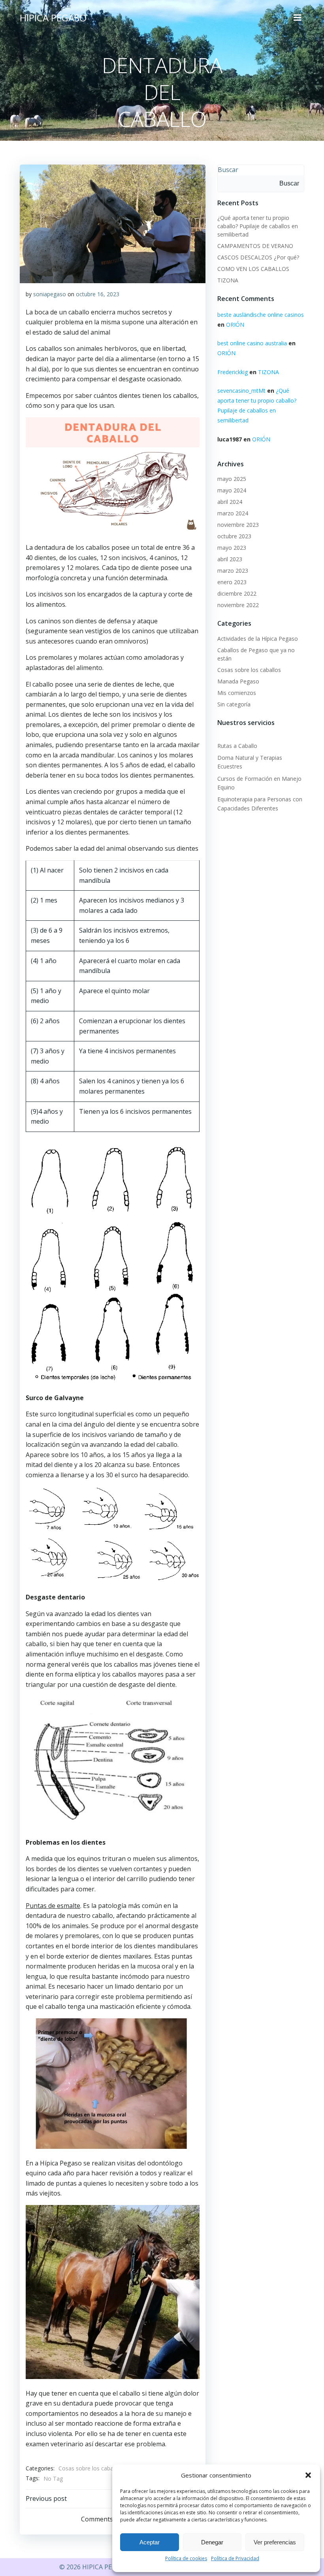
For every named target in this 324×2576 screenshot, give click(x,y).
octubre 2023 (234, 536)
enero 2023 (232, 582)
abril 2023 (230, 559)
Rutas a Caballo (237, 746)
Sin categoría (234, 704)
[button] (308, 2475)
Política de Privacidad (235, 2558)
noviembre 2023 (238, 525)
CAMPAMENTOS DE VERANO (255, 246)
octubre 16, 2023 (98, 294)
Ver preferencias (275, 2542)
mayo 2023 (232, 548)
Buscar (228, 170)
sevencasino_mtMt (241, 391)
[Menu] (298, 18)
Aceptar (150, 2542)
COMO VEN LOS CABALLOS (253, 269)
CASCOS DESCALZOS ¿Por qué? (258, 257)
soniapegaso (50, 294)
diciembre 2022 (237, 593)
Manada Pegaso (238, 681)
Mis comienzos (237, 693)
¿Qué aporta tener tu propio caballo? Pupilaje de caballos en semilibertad (258, 226)
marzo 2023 (233, 571)
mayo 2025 (232, 479)
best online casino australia (252, 343)
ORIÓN (235, 325)
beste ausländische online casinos (261, 315)
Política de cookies (186, 2558)
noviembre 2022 (238, 605)
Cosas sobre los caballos (90, 2468)
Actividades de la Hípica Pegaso (258, 639)
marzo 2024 (233, 513)
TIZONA (228, 280)
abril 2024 (230, 502)
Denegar (212, 2542)
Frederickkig (233, 372)
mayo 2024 (232, 490)
